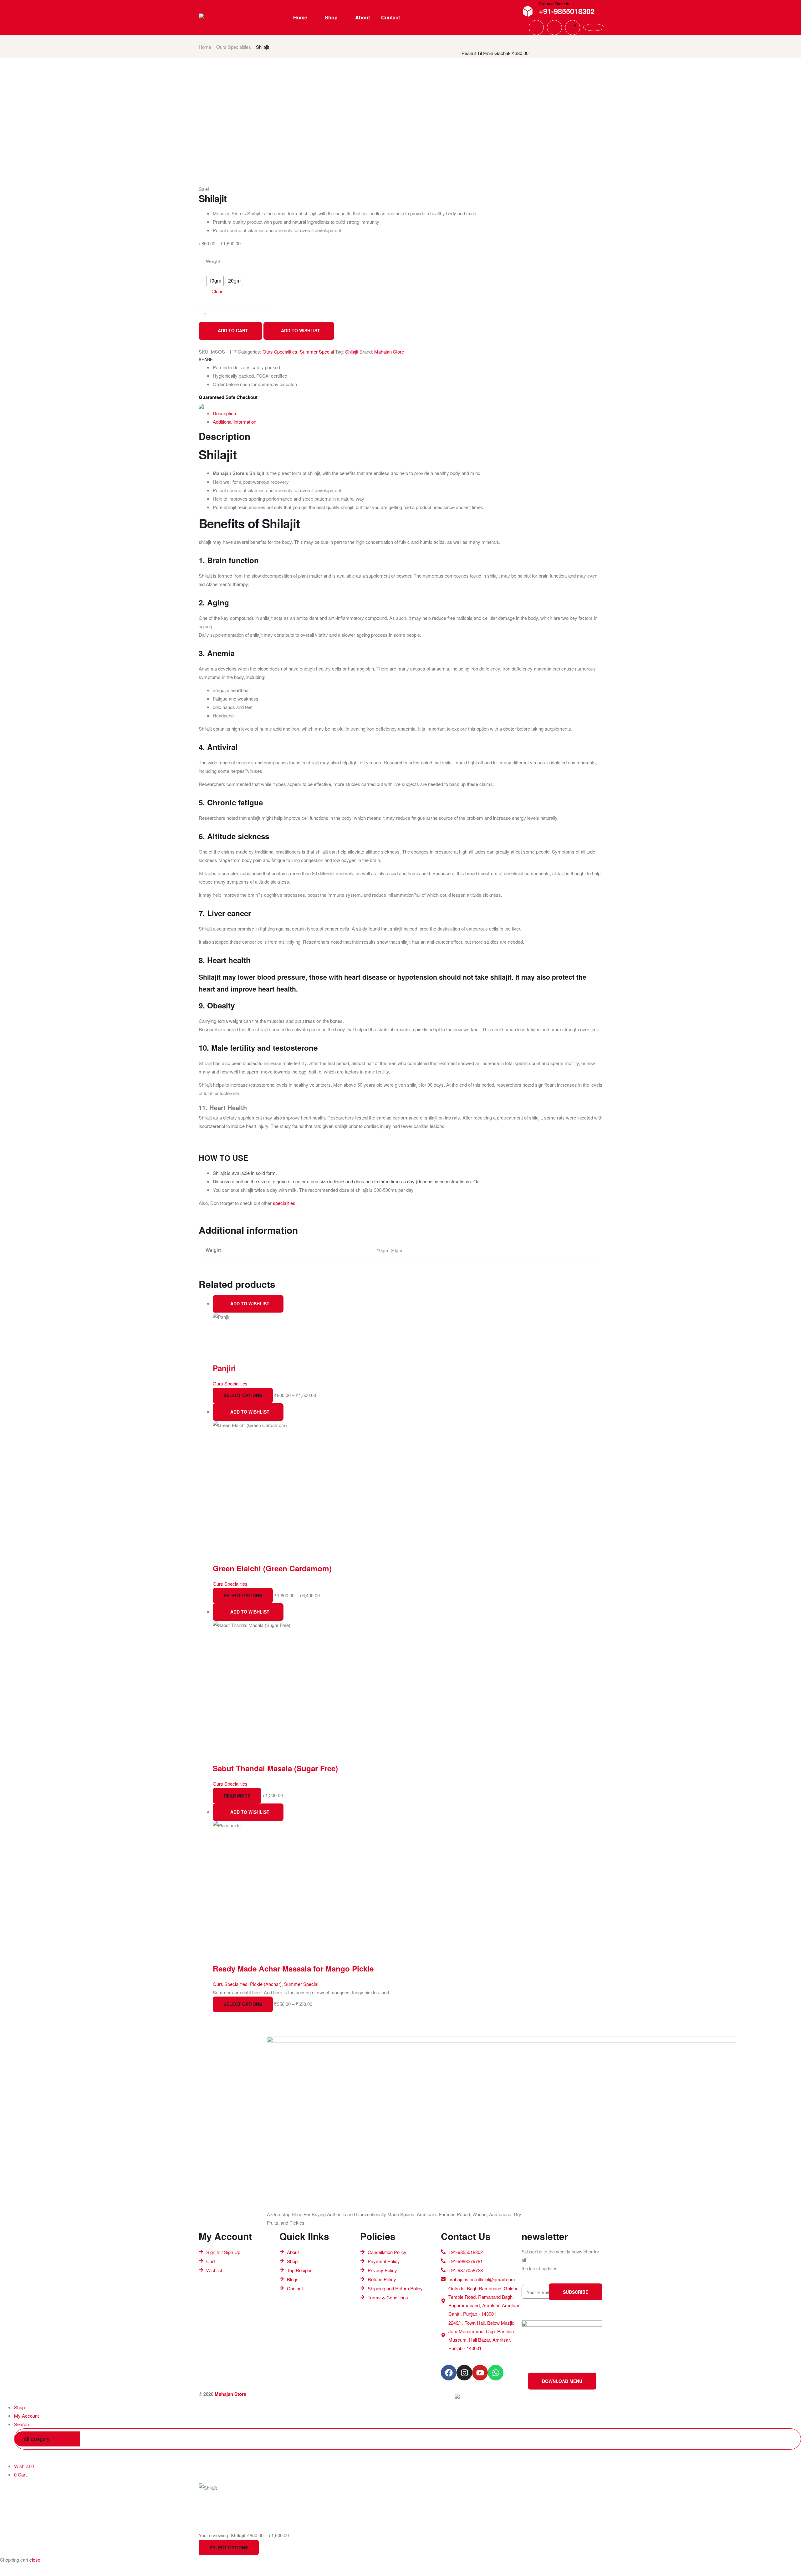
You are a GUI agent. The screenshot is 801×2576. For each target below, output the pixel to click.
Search (787, 2439)
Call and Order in (554, 4)
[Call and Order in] (528, 11)
